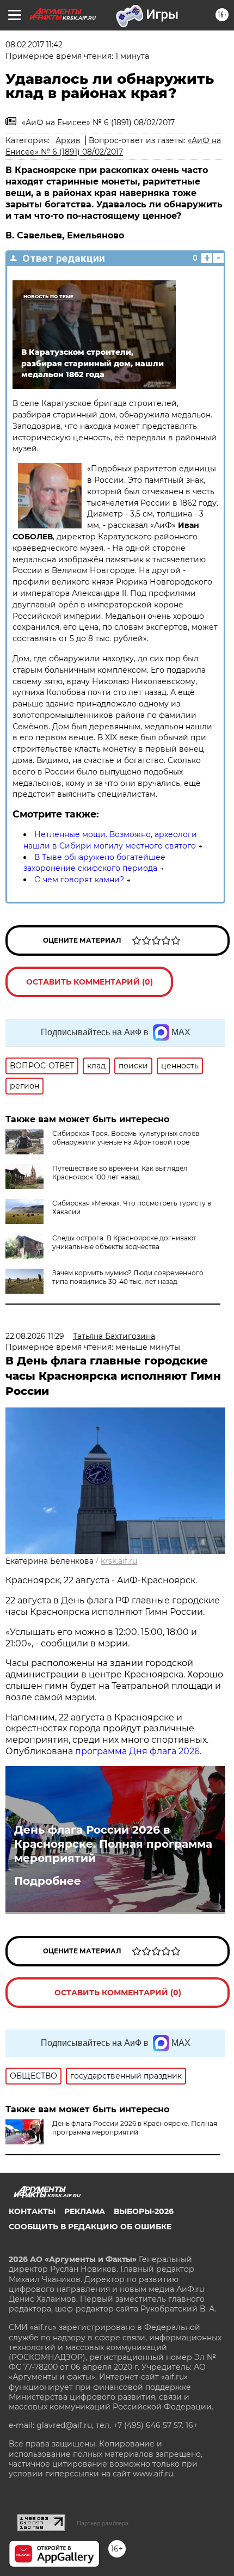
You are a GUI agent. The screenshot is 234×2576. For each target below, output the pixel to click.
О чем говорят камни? (79, 880)
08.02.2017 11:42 (34, 45)
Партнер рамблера (103, 2523)
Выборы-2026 (144, 2211)
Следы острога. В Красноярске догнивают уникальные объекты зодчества (124, 1242)
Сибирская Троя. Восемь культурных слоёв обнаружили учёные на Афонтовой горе (126, 1138)
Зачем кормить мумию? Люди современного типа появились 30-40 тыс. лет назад (128, 1277)
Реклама (85, 2211)
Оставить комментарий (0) (90, 982)
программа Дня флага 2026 (137, 1751)
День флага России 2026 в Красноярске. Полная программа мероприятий (113, 1844)
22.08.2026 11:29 (35, 1336)
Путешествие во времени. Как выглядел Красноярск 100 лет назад (120, 1173)
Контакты (32, 2211)
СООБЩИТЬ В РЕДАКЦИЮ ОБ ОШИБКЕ (90, 2227)
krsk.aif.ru (119, 1561)
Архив (68, 140)
